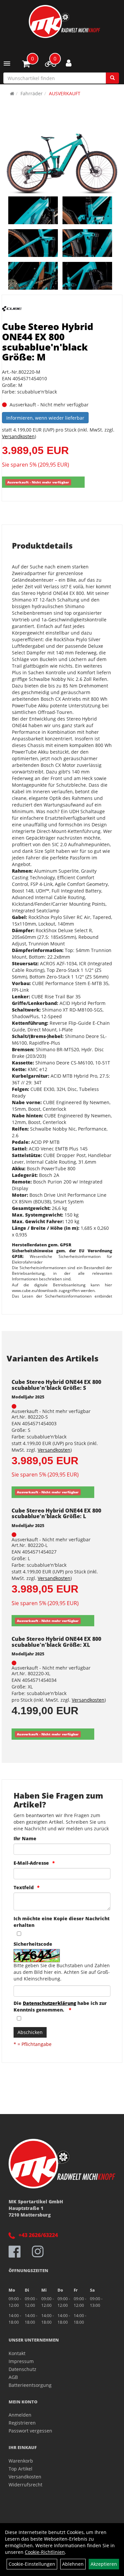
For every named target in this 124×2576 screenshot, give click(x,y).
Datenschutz (22, 2369)
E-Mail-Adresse (31, 1863)
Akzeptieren (104, 2564)
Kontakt (17, 2353)
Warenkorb (21, 2461)
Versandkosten (18, 436)
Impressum (21, 2361)
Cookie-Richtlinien (45, 2552)
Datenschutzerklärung (49, 2003)
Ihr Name (25, 1838)
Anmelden (20, 2415)
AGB (13, 2377)
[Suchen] (112, 78)
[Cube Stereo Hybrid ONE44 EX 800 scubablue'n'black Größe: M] (62, 164)
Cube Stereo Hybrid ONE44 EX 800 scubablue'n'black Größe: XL (56, 1642)
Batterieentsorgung (30, 2385)
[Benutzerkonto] (69, 63)
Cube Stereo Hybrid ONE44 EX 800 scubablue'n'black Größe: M (48, 342)
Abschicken (30, 2032)
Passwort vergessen (30, 2431)
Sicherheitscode (33, 1944)
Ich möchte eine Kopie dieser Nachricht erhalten (62, 1922)
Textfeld (24, 1887)
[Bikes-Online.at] (64, 21)
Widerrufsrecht (25, 2485)
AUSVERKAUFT (65, 93)
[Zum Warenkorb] (26, 65)
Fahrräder (32, 93)
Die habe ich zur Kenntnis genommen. (60, 2006)
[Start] (12, 93)
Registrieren (22, 2423)
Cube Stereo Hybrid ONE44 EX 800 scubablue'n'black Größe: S (56, 1385)
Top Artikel (21, 2469)
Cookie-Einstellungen (32, 2564)
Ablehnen (73, 2564)
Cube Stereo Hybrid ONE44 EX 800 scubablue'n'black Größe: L (56, 1514)
